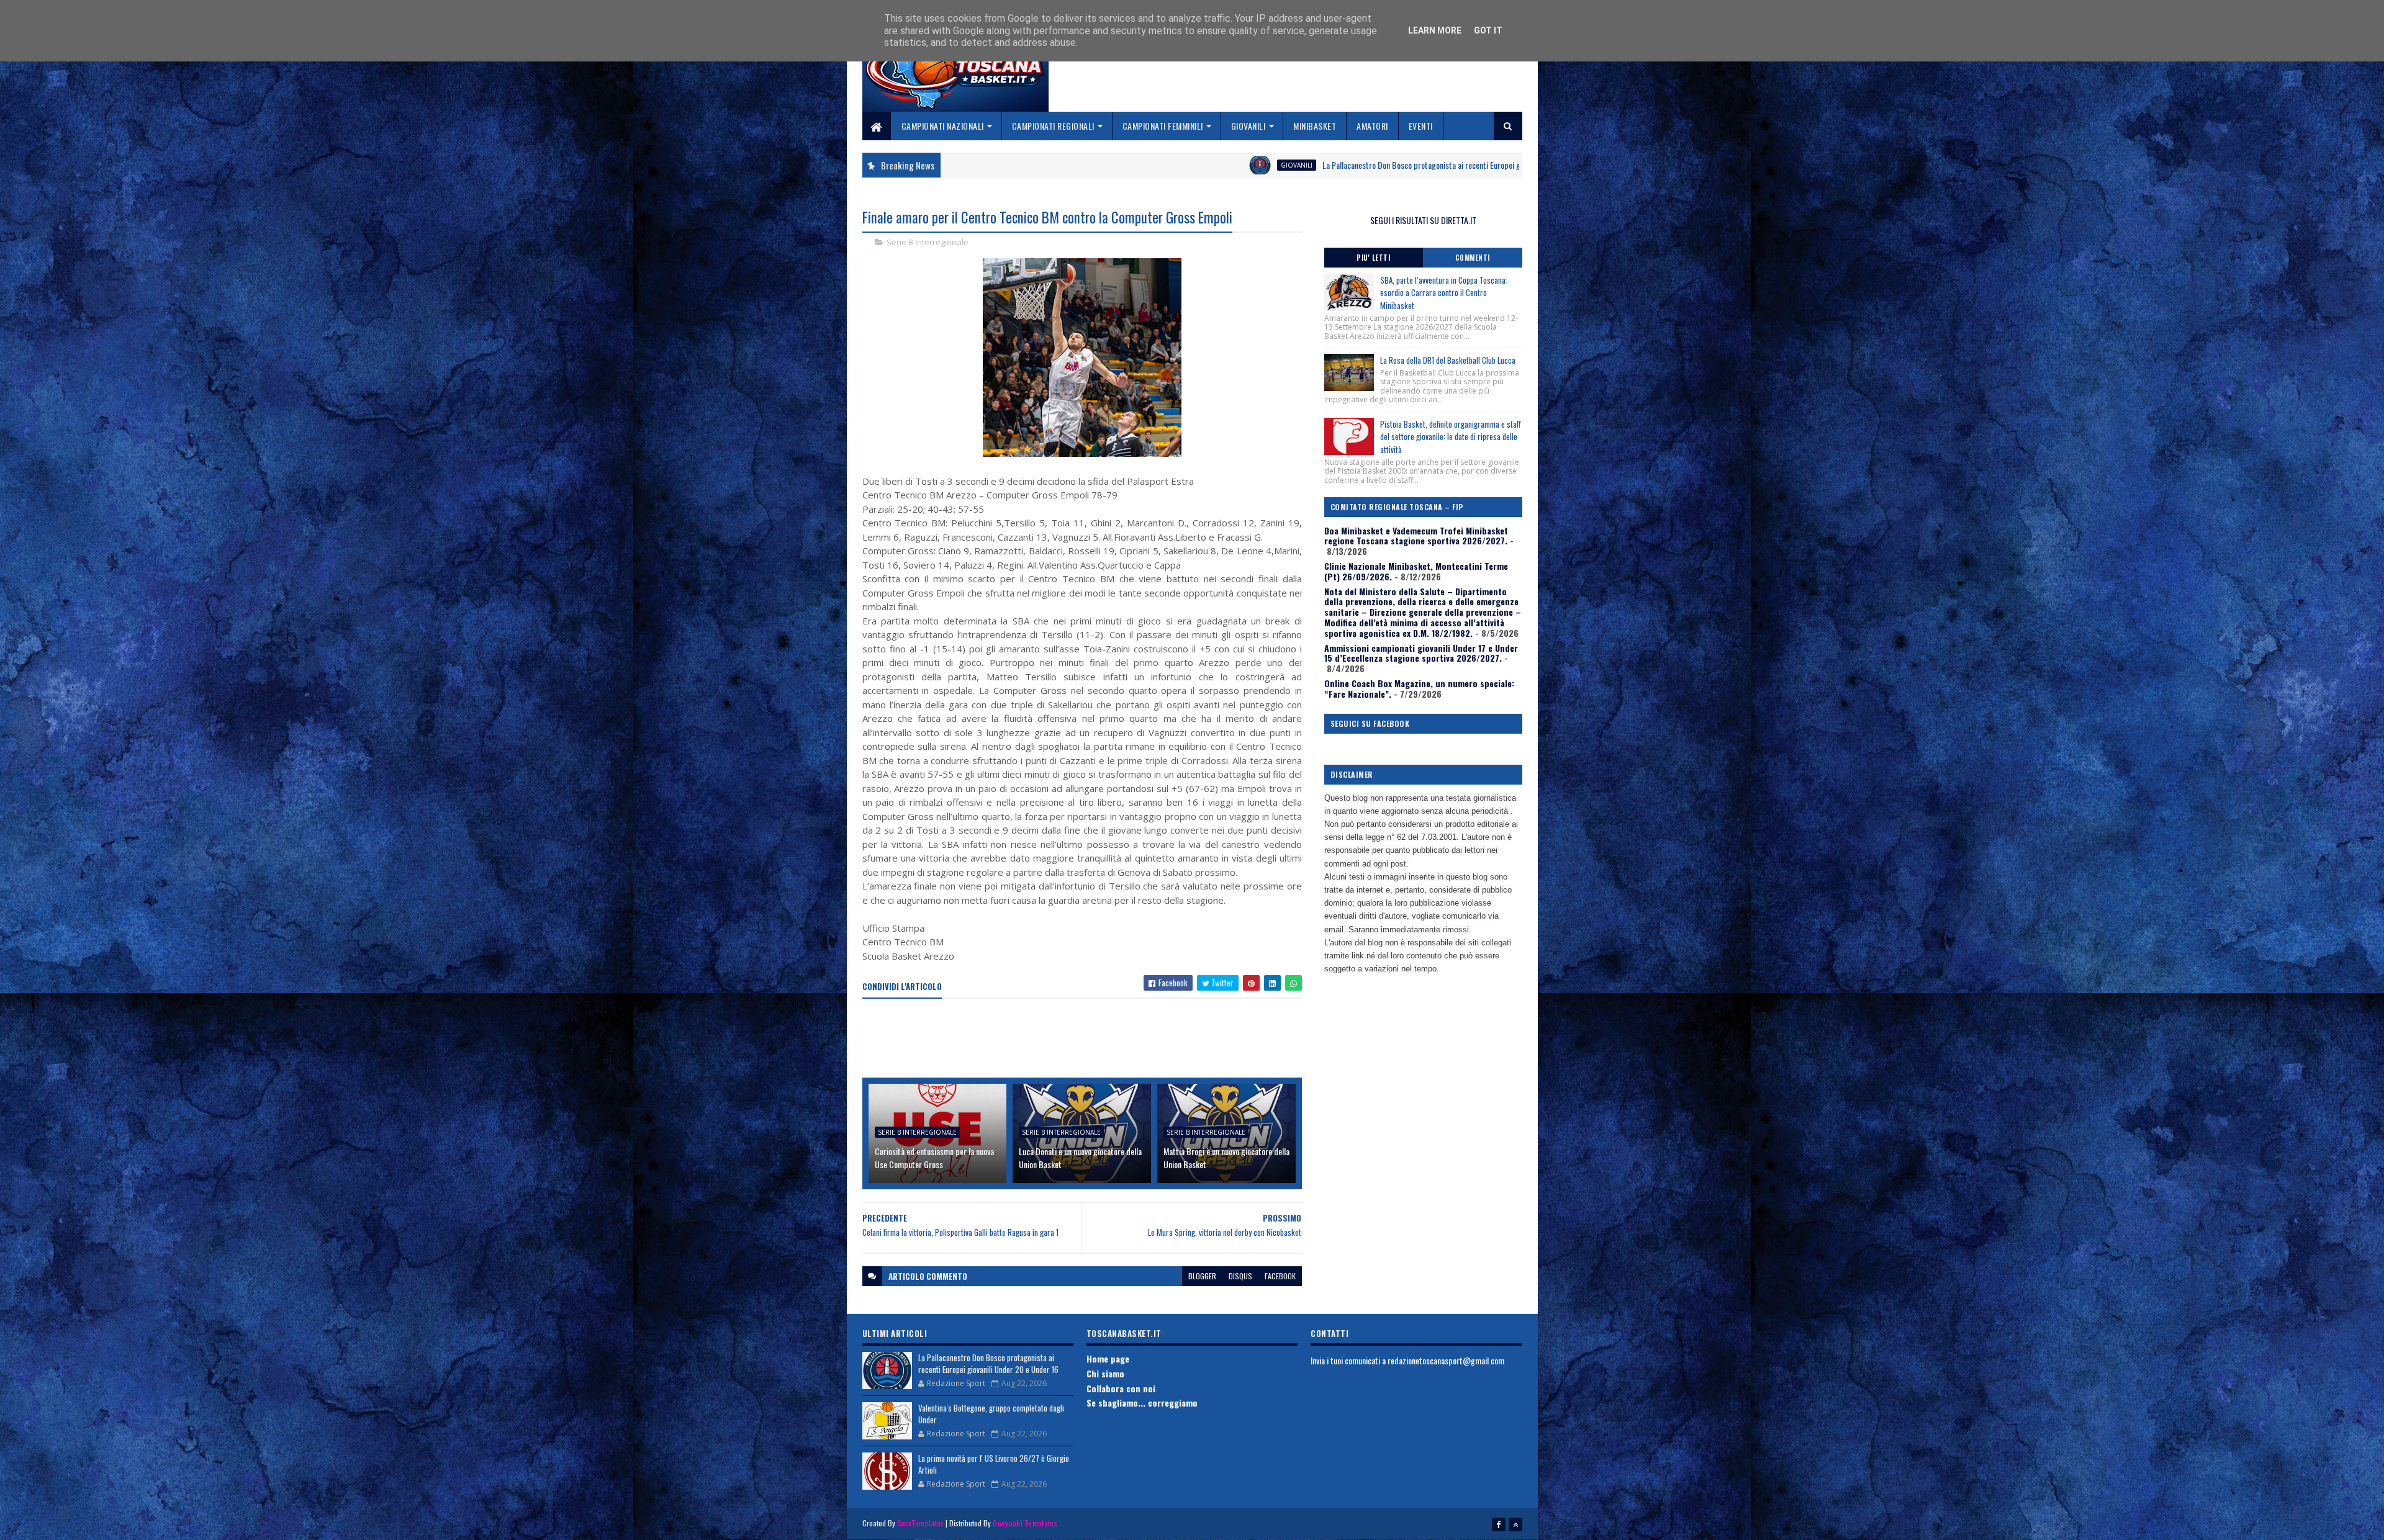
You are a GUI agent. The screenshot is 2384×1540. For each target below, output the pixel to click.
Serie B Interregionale (928, 242)
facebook (1280, 1276)
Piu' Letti (1373, 258)
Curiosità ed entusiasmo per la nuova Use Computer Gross (934, 1158)
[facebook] (1499, 1524)
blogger (1202, 1276)
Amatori (1372, 126)
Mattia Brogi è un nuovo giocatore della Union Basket (1226, 1158)
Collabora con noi (1121, 1388)
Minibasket (1315, 126)
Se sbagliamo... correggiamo (1142, 1403)
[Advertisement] (1088, 1039)
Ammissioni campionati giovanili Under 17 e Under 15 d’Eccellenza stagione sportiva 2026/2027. (1421, 653)
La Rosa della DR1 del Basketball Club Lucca (1448, 360)
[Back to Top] (1515, 1524)
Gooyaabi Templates (1025, 1523)
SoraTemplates (921, 1523)
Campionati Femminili (1163, 126)
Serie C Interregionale (1508, 165)
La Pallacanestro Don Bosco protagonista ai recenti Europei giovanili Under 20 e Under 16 (1274, 165)
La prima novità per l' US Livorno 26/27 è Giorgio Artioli (994, 1464)
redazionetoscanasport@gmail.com (1446, 1360)
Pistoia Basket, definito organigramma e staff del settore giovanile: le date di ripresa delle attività (1451, 437)
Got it (1488, 30)
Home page (1108, 1358)
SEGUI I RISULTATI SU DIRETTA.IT (1423, 220)
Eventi (1421, 126)
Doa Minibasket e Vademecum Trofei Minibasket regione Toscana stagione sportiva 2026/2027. (1416, 536)
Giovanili (1248, 126)
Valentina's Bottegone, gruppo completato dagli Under (991, 1414)
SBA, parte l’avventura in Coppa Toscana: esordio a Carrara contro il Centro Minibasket (1444, 293)
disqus (1240, 1276)
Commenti (1473, 258)
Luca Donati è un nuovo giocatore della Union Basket (1080, 1158)
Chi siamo (1105, 1373)
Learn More (1435, 30)
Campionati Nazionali (943, 126)
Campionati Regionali (1053, 126)
